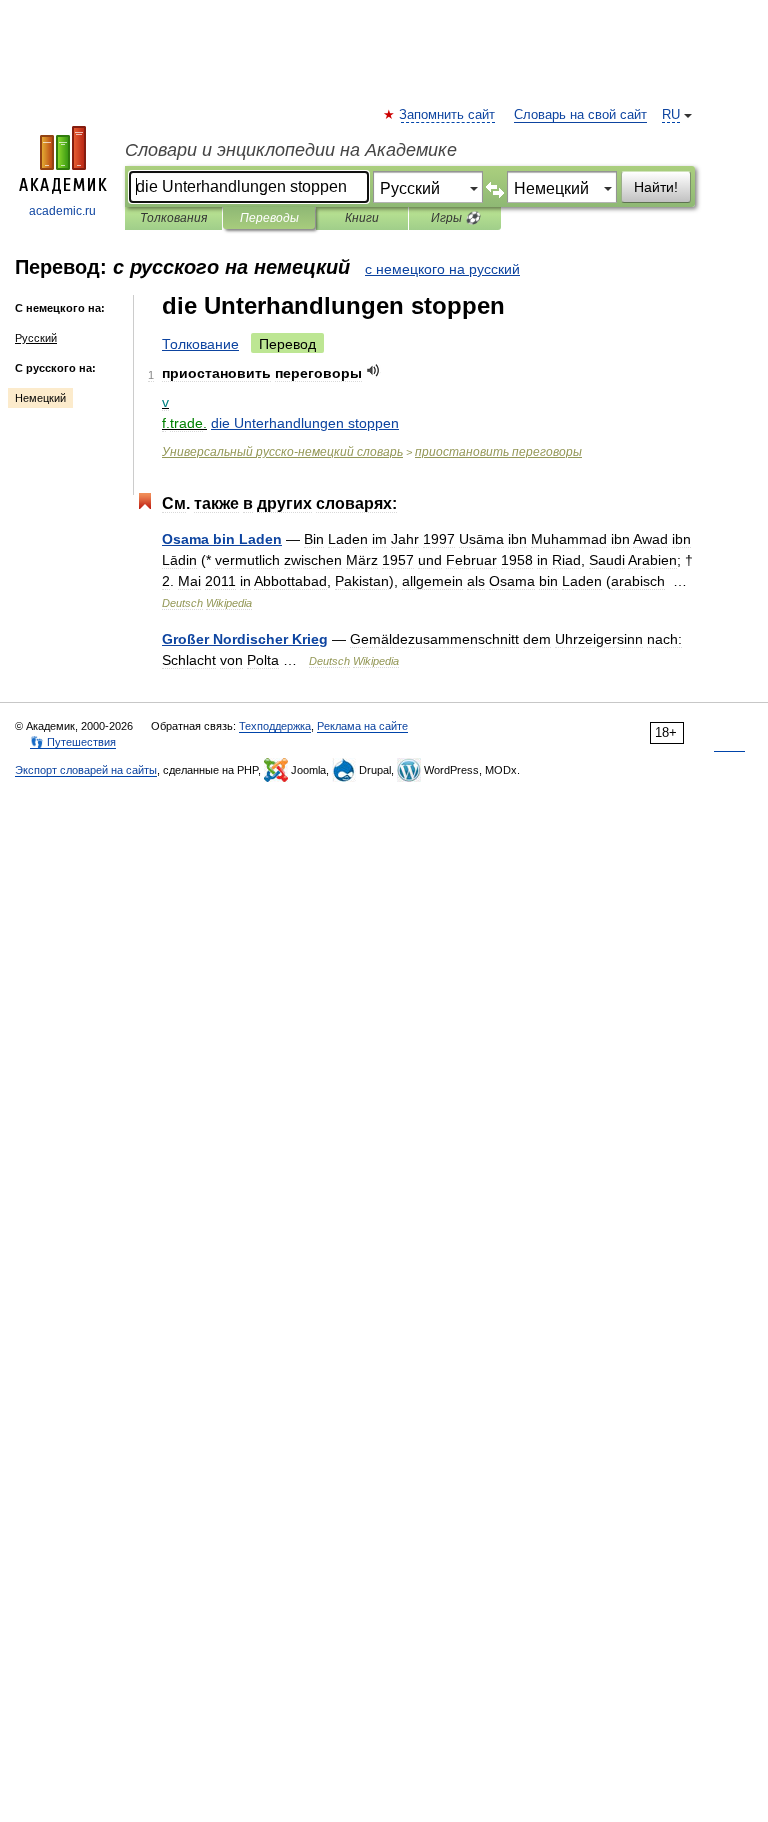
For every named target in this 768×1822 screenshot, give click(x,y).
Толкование (200, 344)
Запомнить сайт (448, 115)
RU (671, 115)
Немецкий (40, 398)
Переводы (269, 218)
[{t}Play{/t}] (373, 370)
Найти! (656, 187)
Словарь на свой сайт (580, 115)
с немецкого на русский (442, 269)
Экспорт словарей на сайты (86, 770)
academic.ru (62, 211)
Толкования (173, 218)
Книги (362, 218)
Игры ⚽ (455, 218)
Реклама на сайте (362, 726)
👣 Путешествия (73, 742)
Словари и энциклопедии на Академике (291, 150)
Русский (36, 338)
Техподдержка (275, 726)
